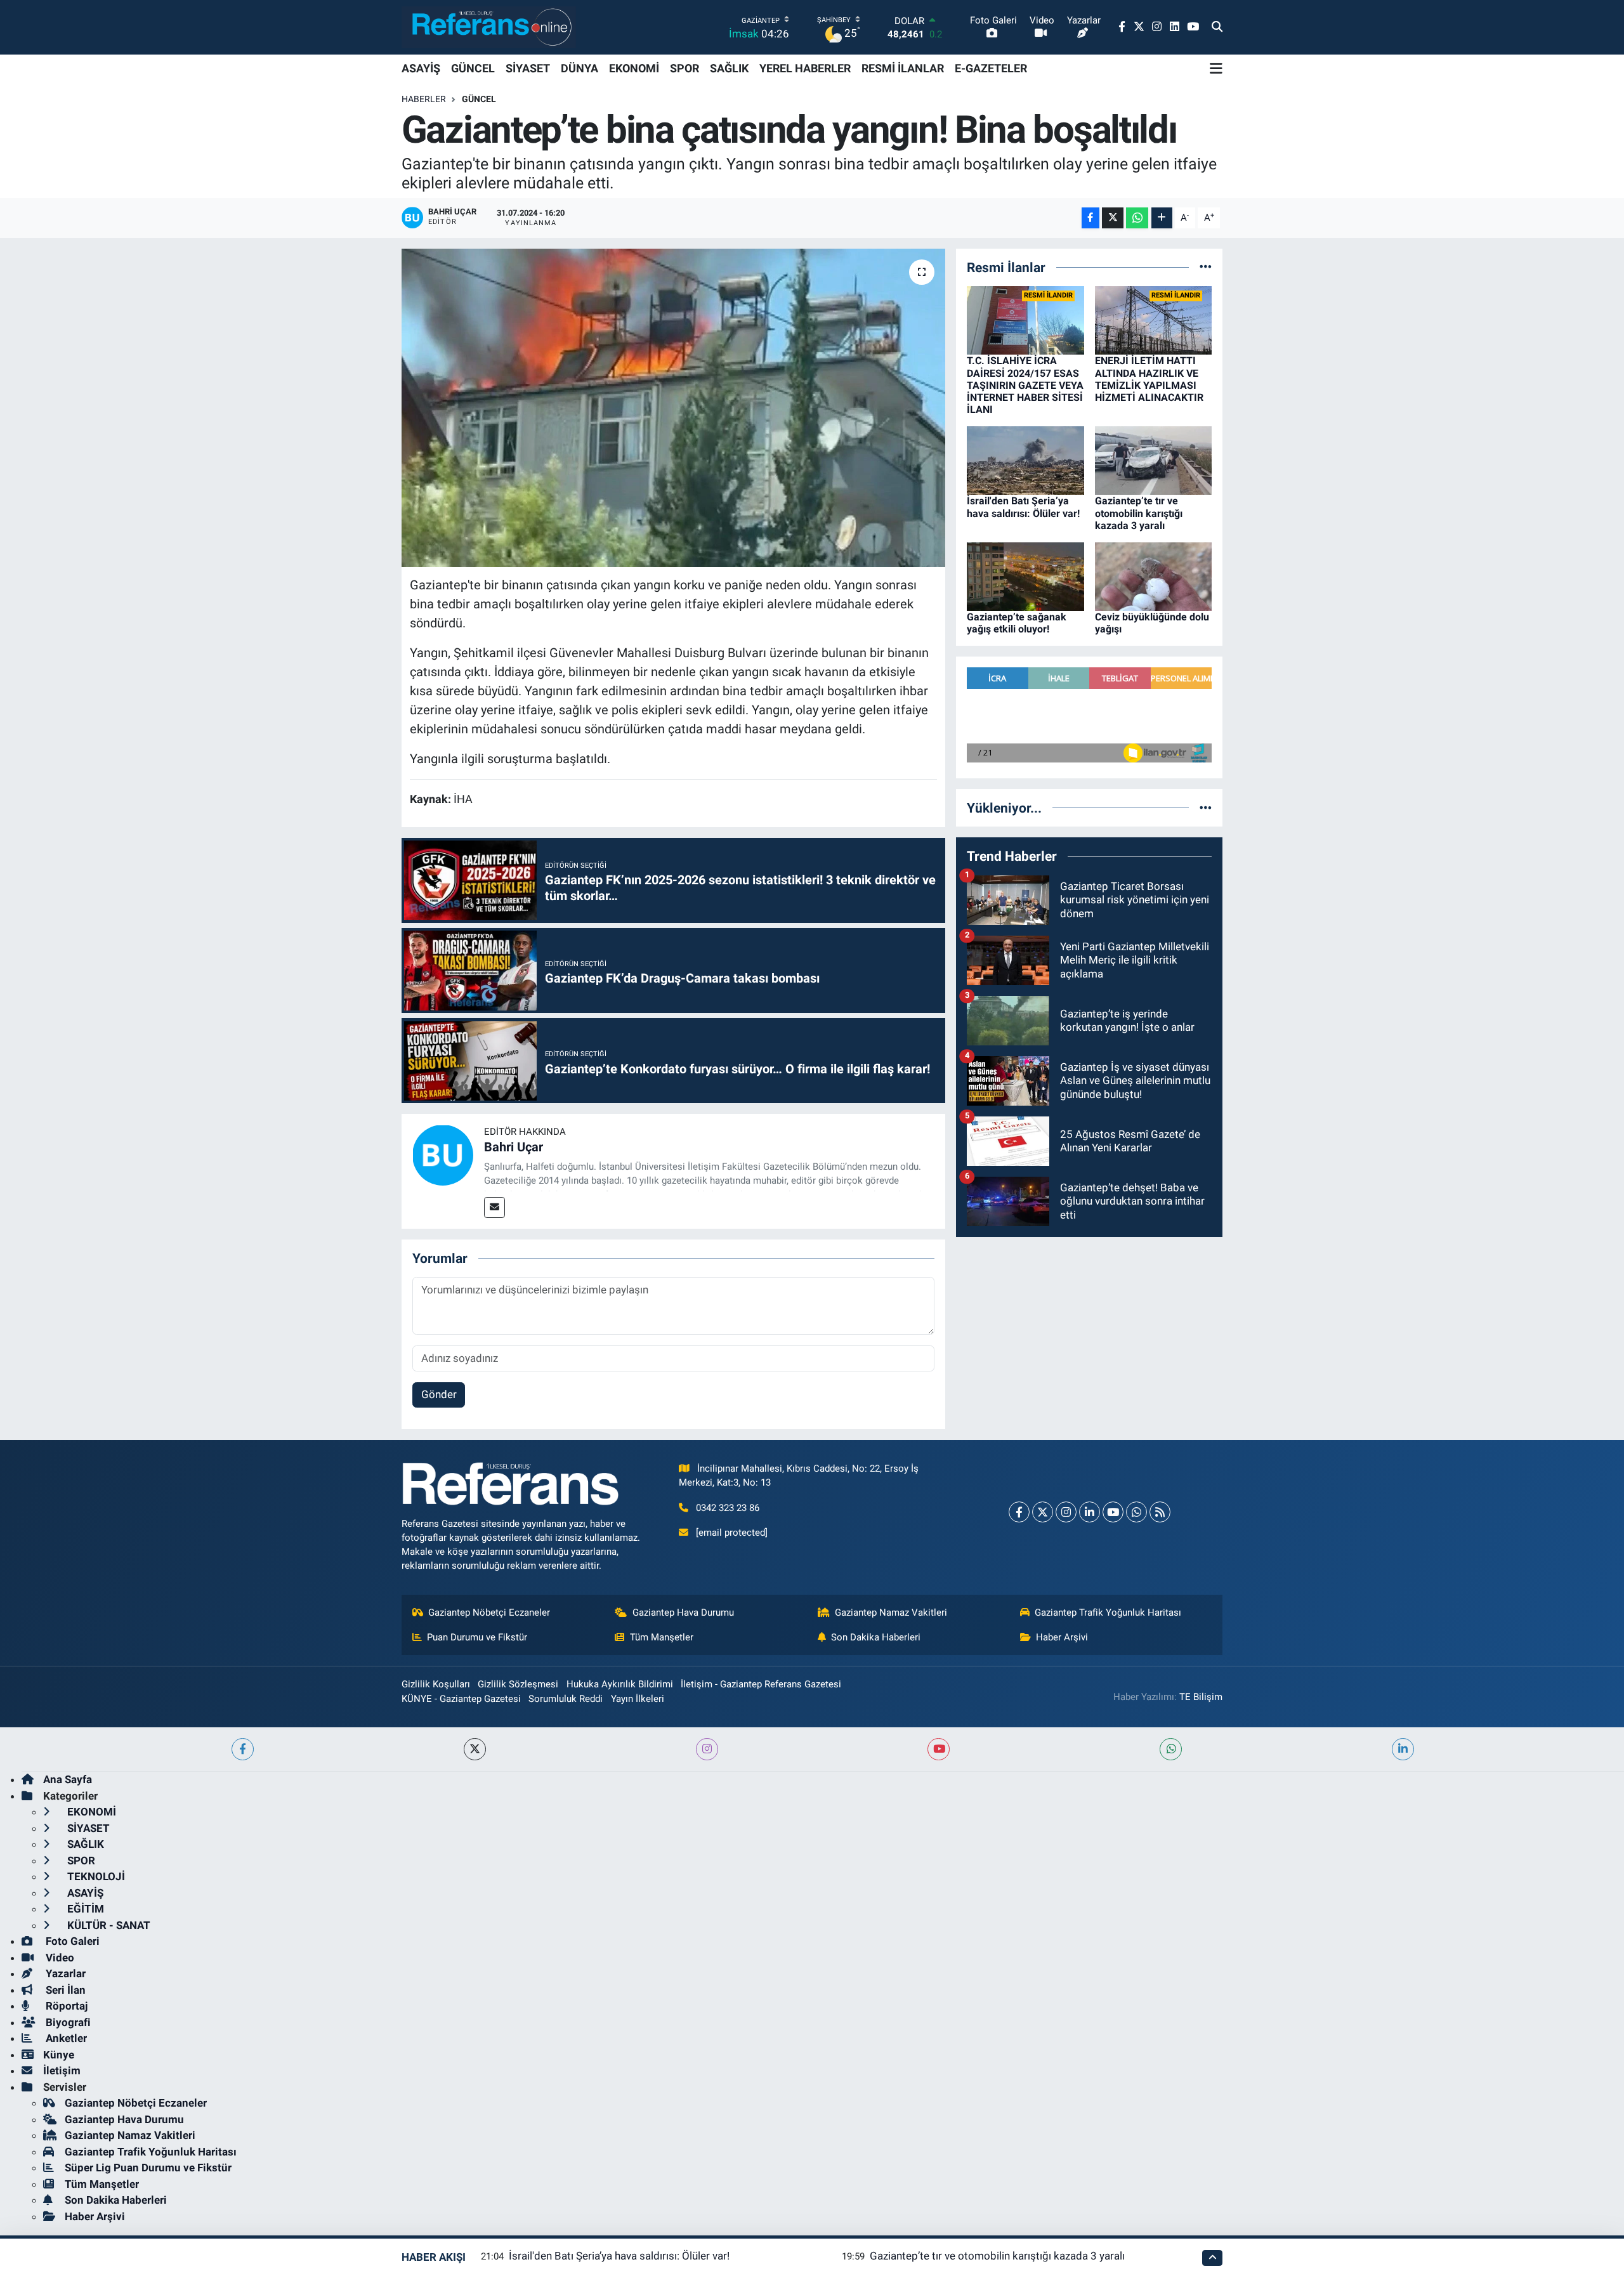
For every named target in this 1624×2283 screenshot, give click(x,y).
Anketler (65, 2038)
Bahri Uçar (514, 1147)
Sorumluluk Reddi (566, 1699)
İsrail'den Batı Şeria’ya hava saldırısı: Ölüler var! (1023, 507)
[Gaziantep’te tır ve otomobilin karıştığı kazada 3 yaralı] (1154, 460)
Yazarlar (64, 1973)
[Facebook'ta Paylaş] (1090, 218)
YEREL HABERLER (805, 68)
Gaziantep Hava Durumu (683, 1612)
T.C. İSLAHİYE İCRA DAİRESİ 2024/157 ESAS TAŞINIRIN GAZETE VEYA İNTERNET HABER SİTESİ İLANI (1025, 385)
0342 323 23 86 (728, 1508)
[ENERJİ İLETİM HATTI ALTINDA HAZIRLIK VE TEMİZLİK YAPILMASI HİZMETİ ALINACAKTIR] (1154, 320)
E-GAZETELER (991, 68)
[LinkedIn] (1090, 1512)
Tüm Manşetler (662, 1637)
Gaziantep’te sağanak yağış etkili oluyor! (1017, 623)
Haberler (424, 99)
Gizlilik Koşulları (436, 1684)
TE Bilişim (1201, 1697)
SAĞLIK (729, 68)
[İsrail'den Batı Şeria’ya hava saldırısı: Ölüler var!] (1025, 460)
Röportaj (65, 2006)
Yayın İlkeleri (638, 1699)
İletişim (62, 2070)
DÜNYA (580, 68)
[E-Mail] (494, 1207)
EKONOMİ (634, 68)
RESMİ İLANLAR (903, 68)
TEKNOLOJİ (95, 1876)
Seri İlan (64, 1990)
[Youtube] (1113, 1512)
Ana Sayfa (68, 1779)
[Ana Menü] (1216, 69)
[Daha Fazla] (1162, 218)
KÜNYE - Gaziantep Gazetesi (461, 1699)
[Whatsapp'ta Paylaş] (1137, 218)
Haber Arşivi (1062, 1637)
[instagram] (707, 1749)
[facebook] (243, 1749)
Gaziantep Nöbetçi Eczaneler (489, 1612)
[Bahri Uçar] (443, 1155)
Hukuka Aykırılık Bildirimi (620, 1684)
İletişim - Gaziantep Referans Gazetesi (761, 1684)
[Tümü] (1206, 267)
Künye (59, 2055)
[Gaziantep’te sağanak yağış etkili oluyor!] (1025, 576)
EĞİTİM (84, 1909)
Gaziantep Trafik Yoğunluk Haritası (1108, 1612)
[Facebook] (1019, 1512)
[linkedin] (1403, 1749)
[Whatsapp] (1136, 1512)
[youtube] (939, 1749)
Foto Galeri (71, 1941)
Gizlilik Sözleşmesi (518, 1684)
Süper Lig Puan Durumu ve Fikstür (148, 2168)
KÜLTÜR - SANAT (108, 1925)
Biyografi (67, 2022)
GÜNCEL (473, 68)
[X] (1043, 1512)
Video (59, 1958)
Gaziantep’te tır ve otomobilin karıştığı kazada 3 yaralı (1139, 513)
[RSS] (1160, 1512)
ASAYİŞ (421, 68)
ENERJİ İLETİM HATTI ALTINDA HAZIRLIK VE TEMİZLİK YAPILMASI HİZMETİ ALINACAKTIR (1149, 379)
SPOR (684, 68)
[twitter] (475, 1749)
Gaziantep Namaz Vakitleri (891, 1612)
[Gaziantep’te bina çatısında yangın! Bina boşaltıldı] (673, 408)
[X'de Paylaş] (1113, 218)
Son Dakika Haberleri (876, 1637)
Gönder (439, 1394)
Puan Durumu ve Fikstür (477, 1637)
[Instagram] (1066, 1512)
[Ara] (1217, 27)
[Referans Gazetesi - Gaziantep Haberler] (489, 27)
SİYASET (528, 68)
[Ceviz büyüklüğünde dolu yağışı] (1154, 576)
